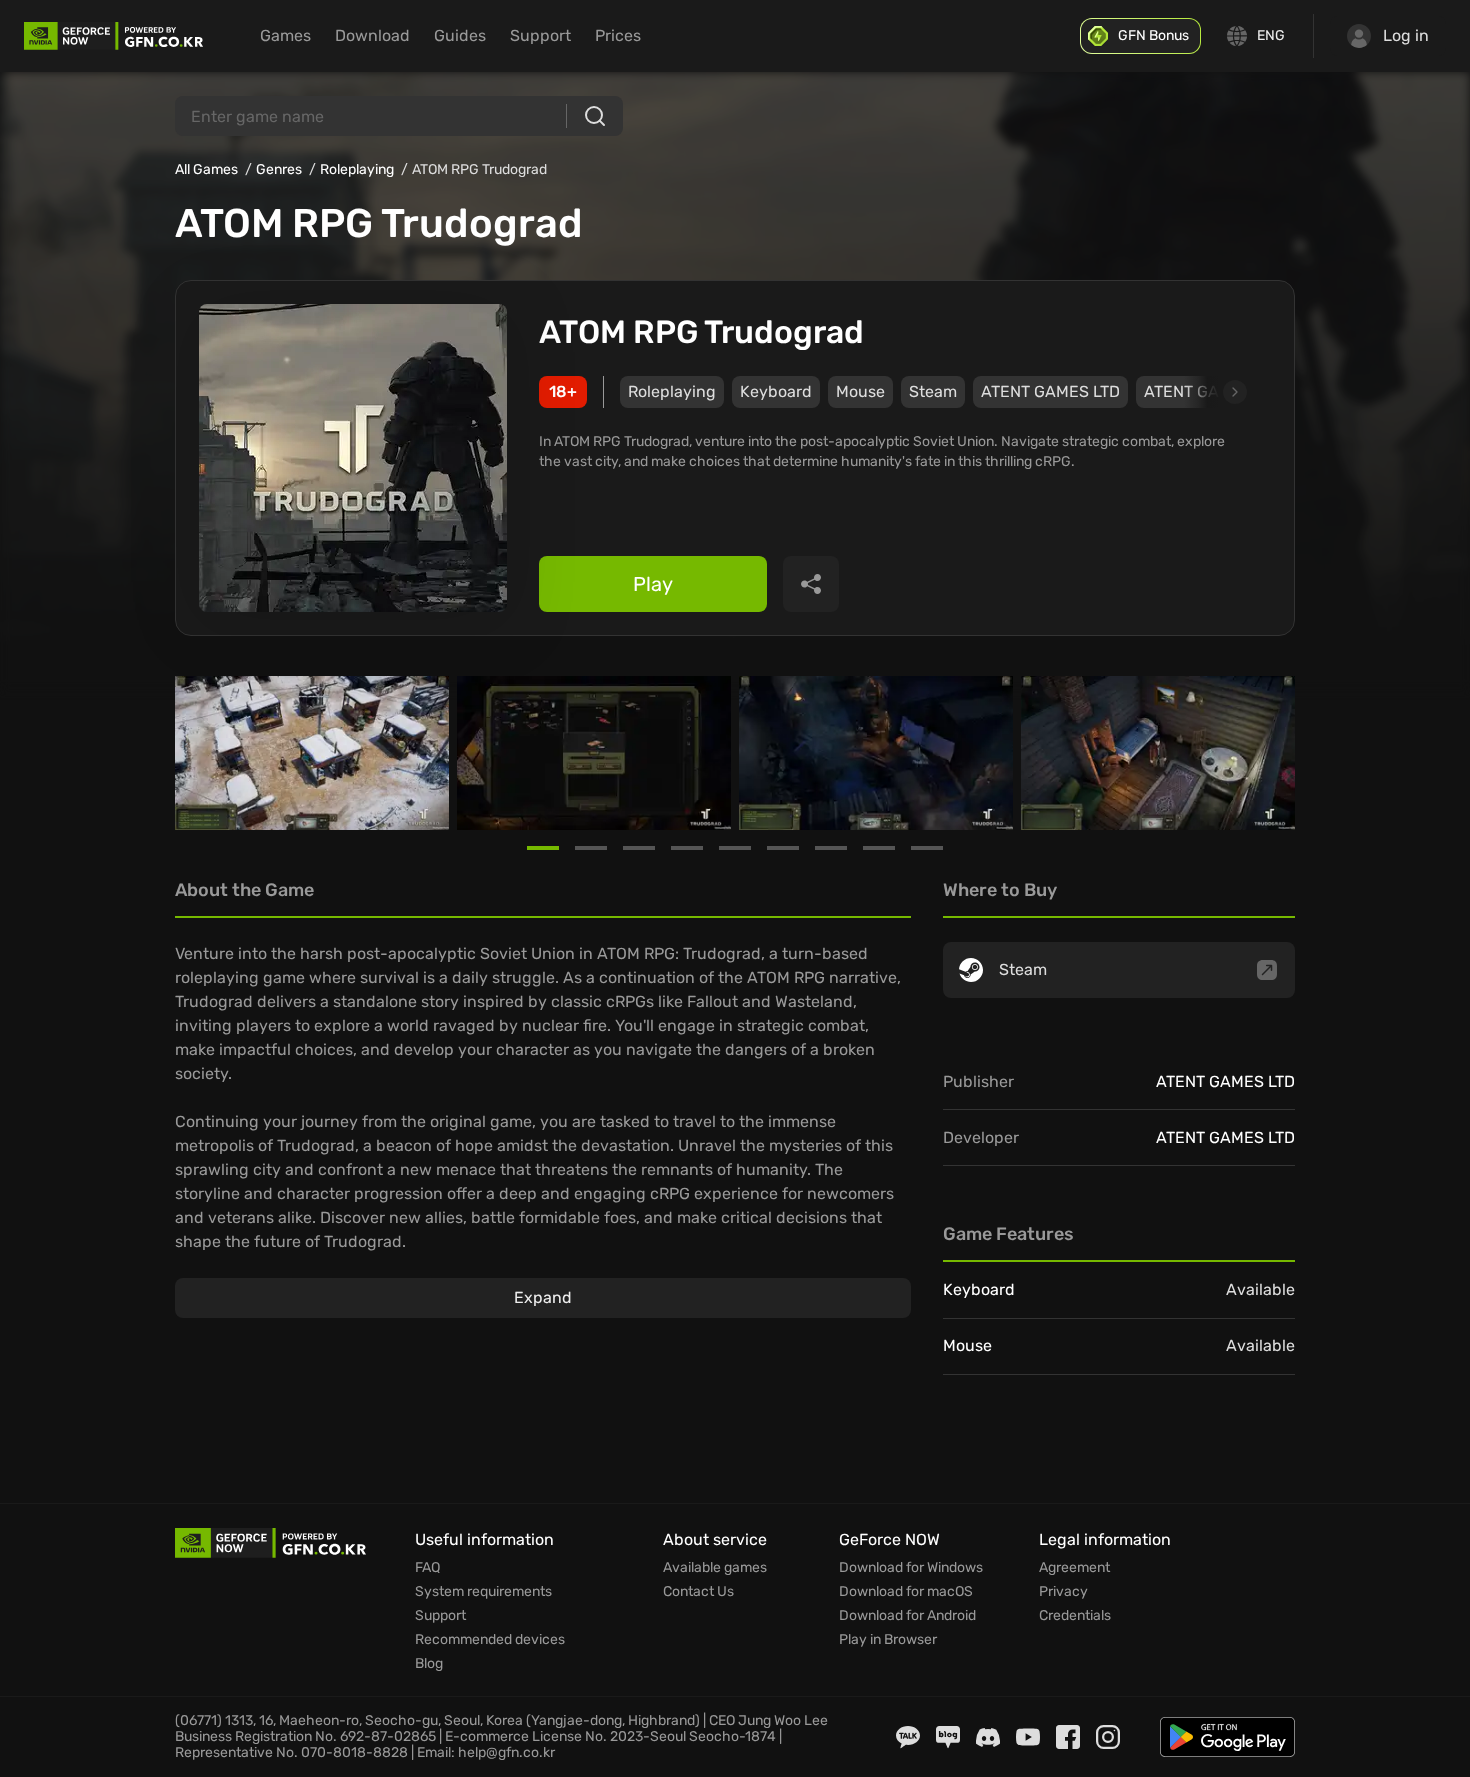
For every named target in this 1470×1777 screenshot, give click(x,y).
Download (372, 35)
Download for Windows (911, 1568)
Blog (429, 1664)
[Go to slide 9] (927, 848)
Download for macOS (906, 1592)
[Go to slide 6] (783, 848)
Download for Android (907, 1616)
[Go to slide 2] (591, 848)
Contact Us (698, 1592)
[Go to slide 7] (831, 848)
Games (285, 35)
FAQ (427, 1568)
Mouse (860, 391)
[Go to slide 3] (639, 848)
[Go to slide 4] (687, 848)
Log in (1406, 35)
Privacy (1063, 1592)
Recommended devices (490, 1640)
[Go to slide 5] (735, 848)
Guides (460, 35)
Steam (933, 391)
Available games (715, 1568)
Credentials (1075, 1616)
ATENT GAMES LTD (1050, 391)
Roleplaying (357, 169)
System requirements (483, 1592)
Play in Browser (888, 1640)
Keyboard (776, 391)
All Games (206, 169)
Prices (618, 35)
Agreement (1074, 1568)
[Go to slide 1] (543, 848)
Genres (279, 169)
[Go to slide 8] (879, 848)
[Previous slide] (199, 753)
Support (540, 35)
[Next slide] (1212, 392)
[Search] (595, 116)
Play (653, 584)
